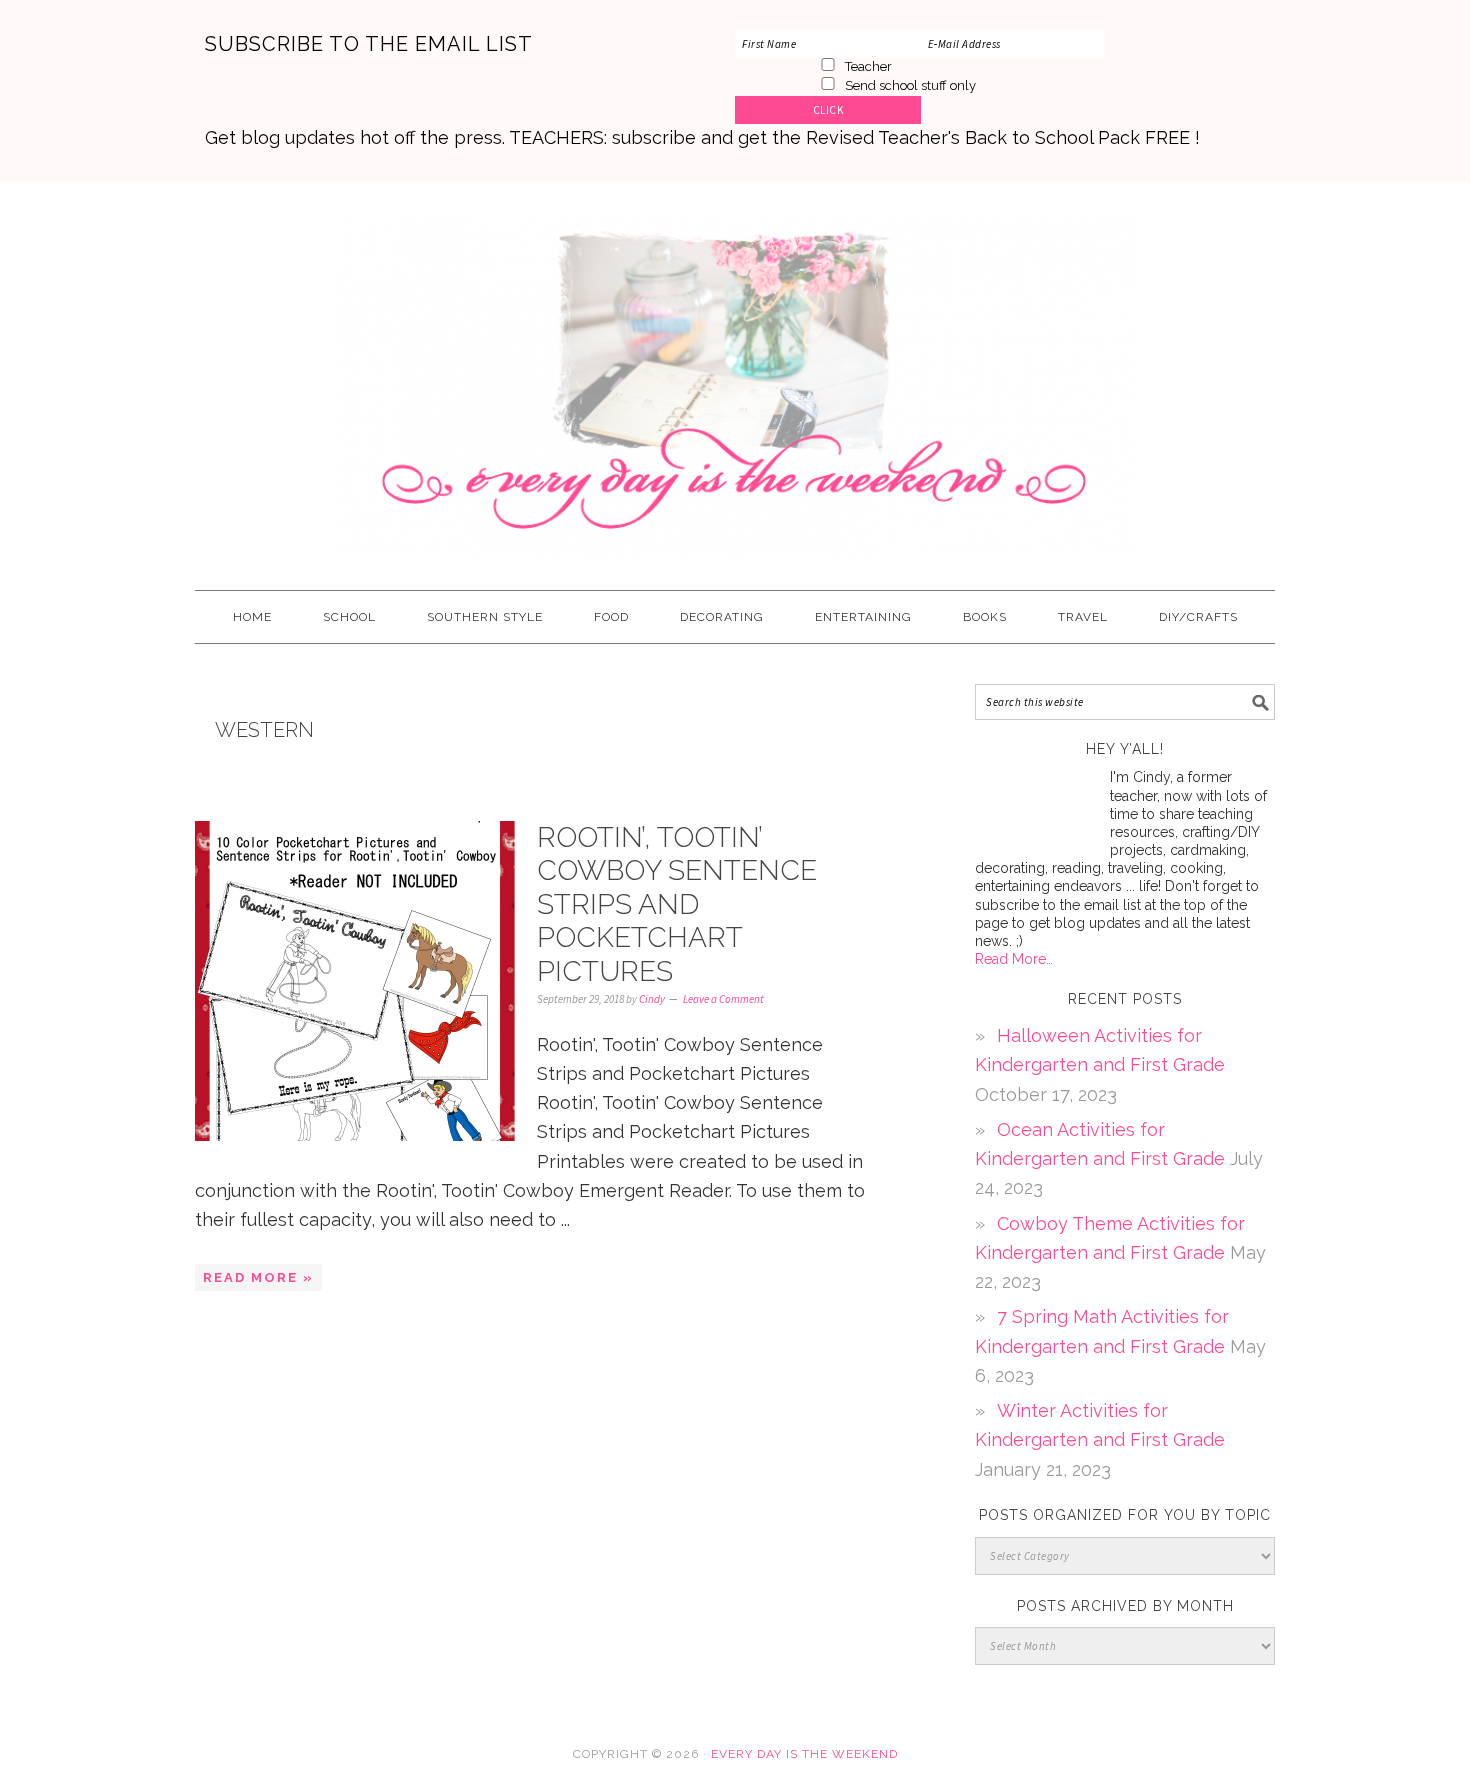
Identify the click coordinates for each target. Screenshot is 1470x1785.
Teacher (868, 66)
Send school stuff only (910, 85)
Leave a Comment (723, 999)
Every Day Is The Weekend (735, 377)
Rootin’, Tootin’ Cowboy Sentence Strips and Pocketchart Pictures (677, 904)
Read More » (258, 1277)
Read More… (1014, 959)
